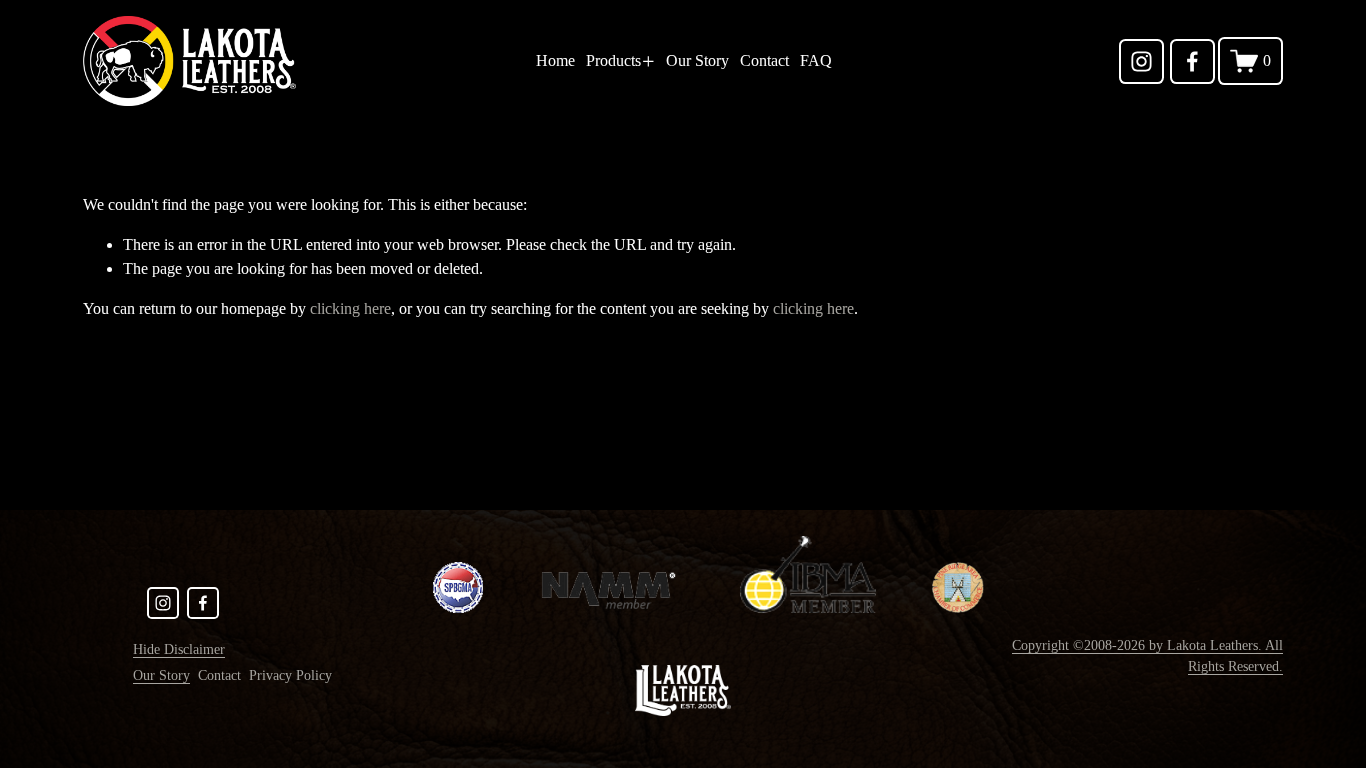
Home (555, 60)
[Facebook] (1192, 61)
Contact (764, 60)
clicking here (350, 308)
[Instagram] (1141, 61)
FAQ (816, 60)
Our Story (697, 60)
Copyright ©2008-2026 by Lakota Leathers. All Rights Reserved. (1147, 656)
